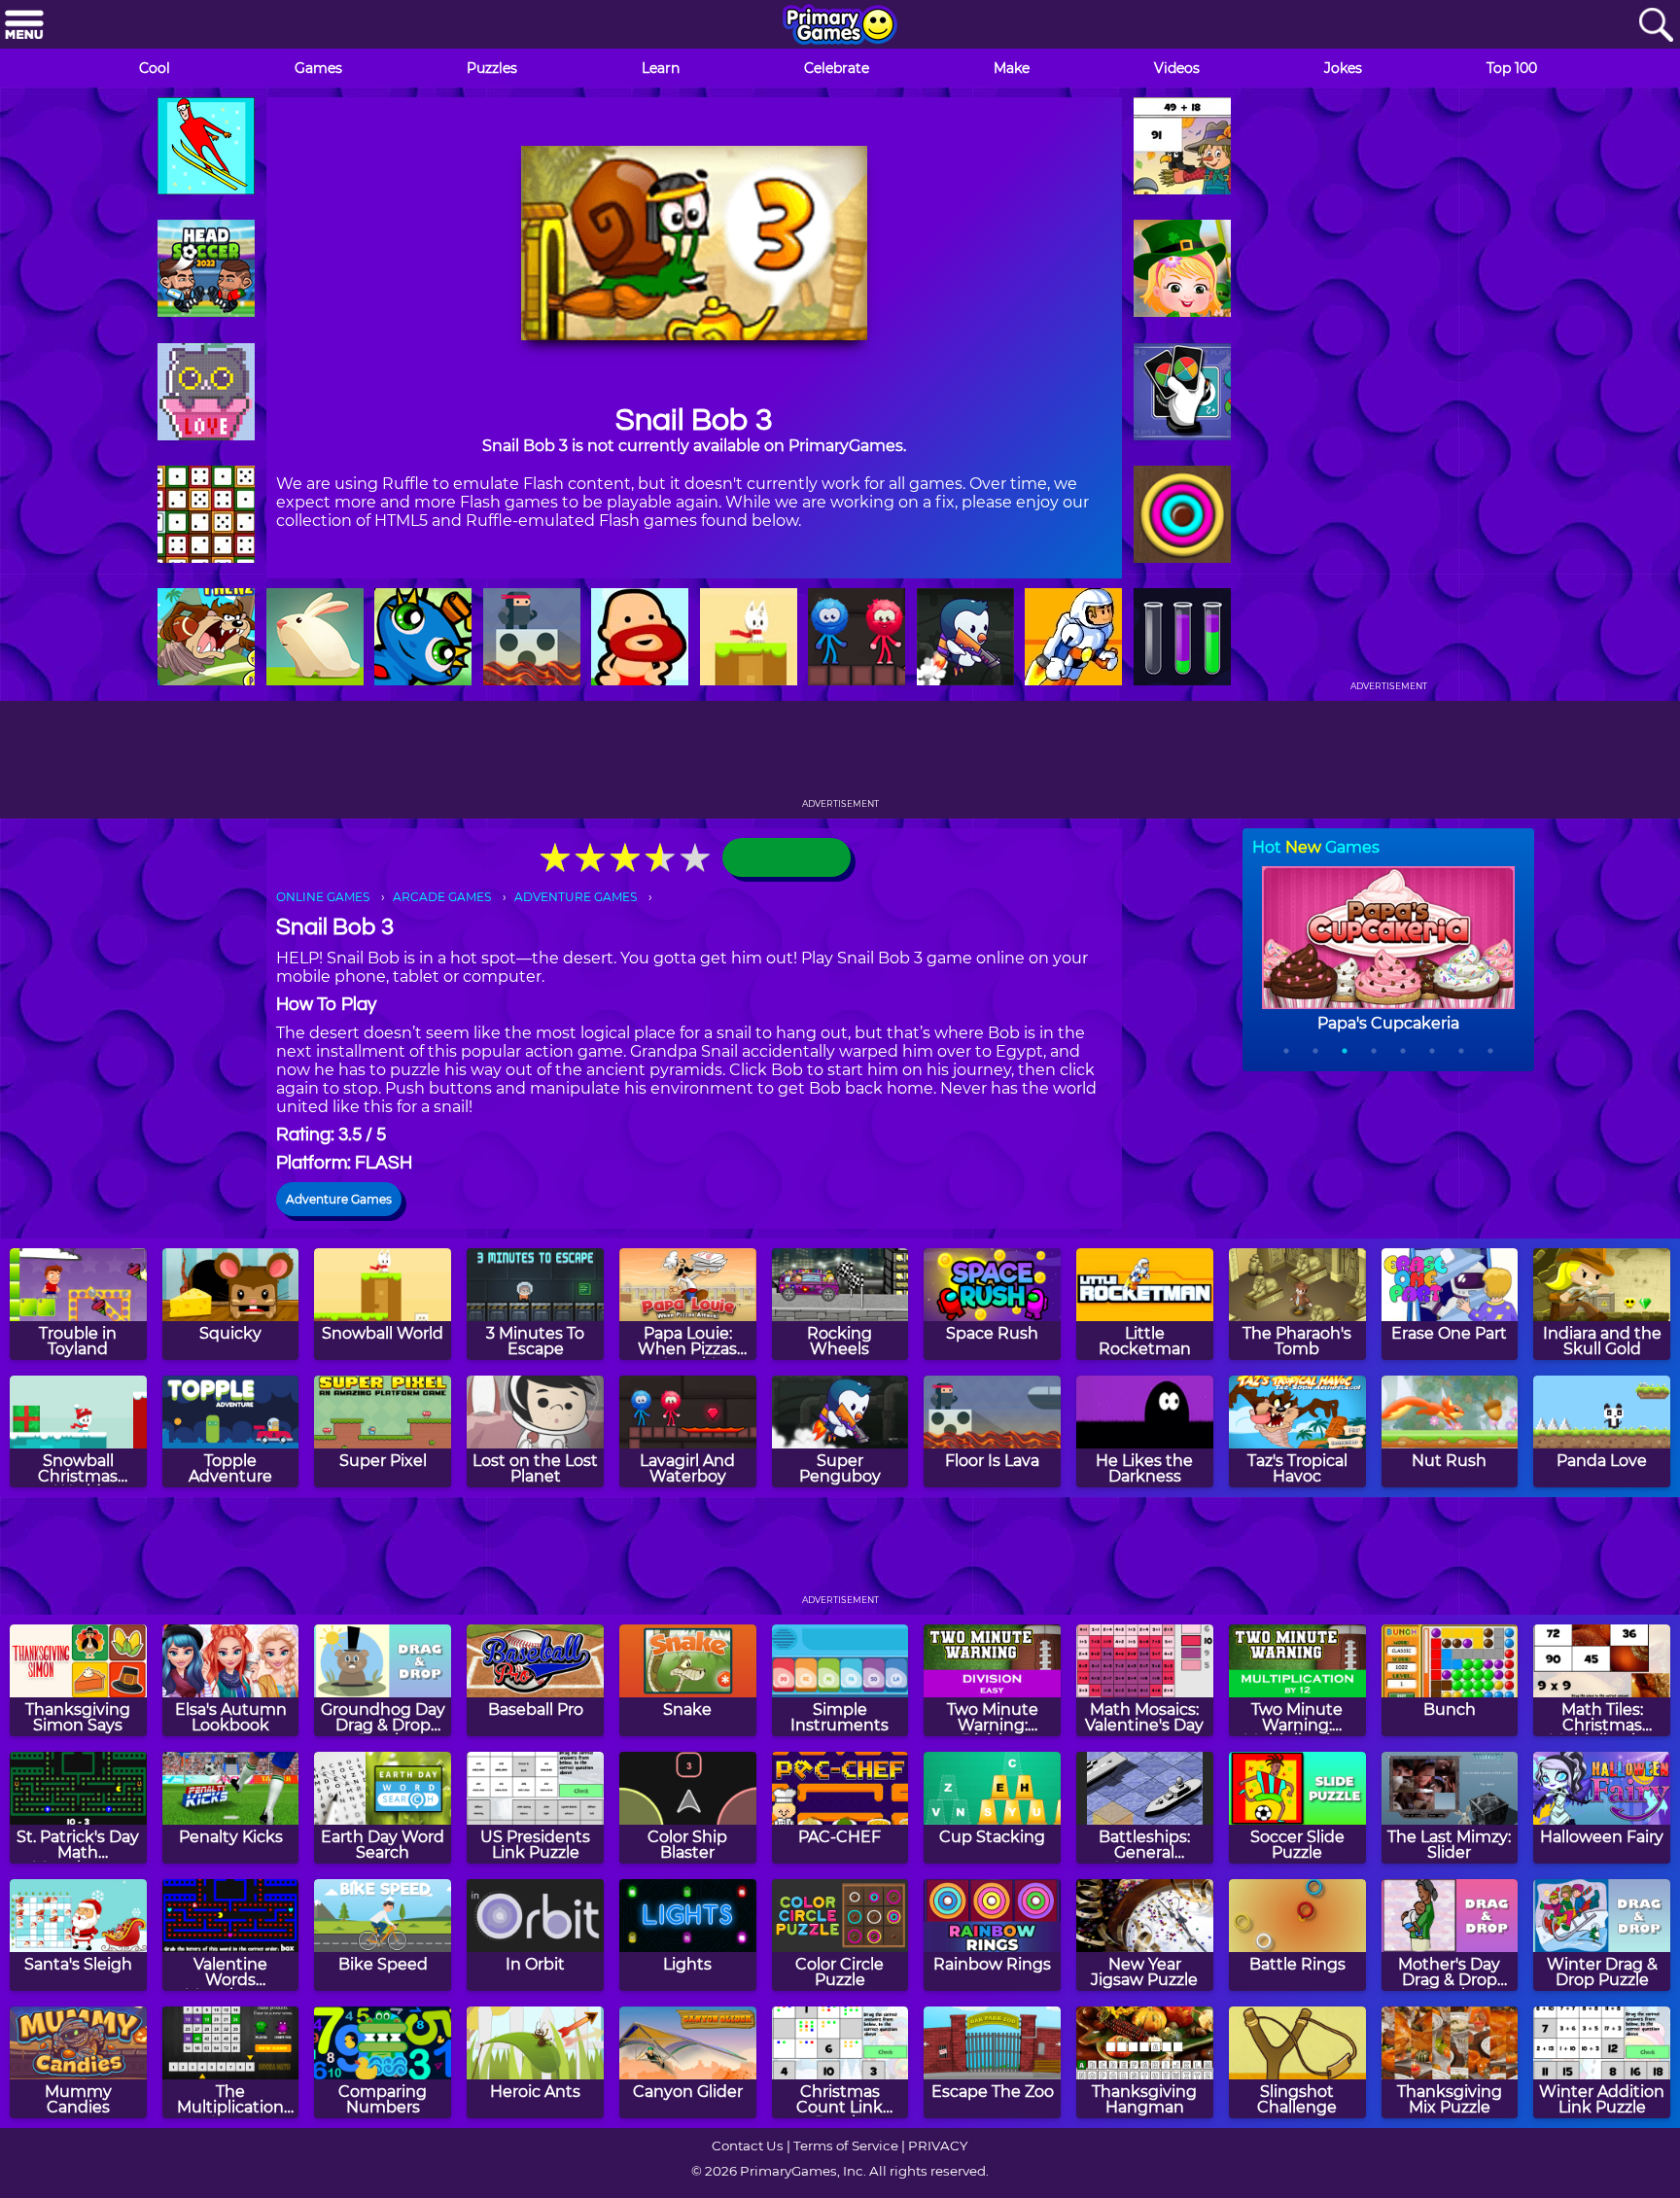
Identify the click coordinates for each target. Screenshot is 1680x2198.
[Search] (1656, 26)
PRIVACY (938, 2146)
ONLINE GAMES (323, 897)
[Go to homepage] (840, 26)
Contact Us (748, 2146)
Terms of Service (846, 2146)
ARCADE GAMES (442, 897)
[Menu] (24, 26)
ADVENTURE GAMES (576, 897)
